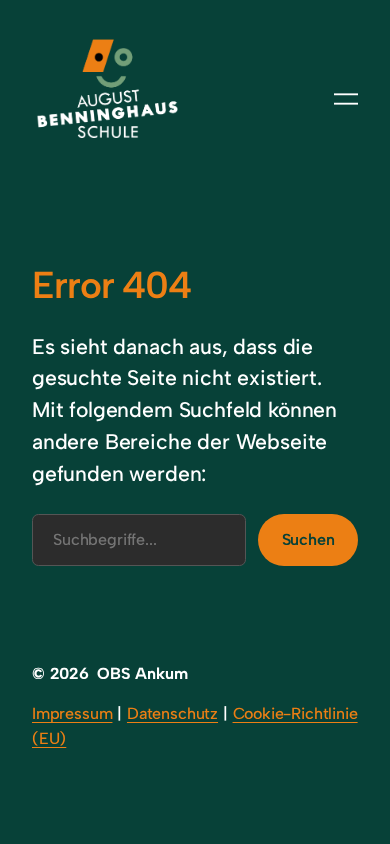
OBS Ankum (142, 673)
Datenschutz (172, 713)
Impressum (72, 713)
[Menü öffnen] (346, 99)
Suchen (308, 539)
